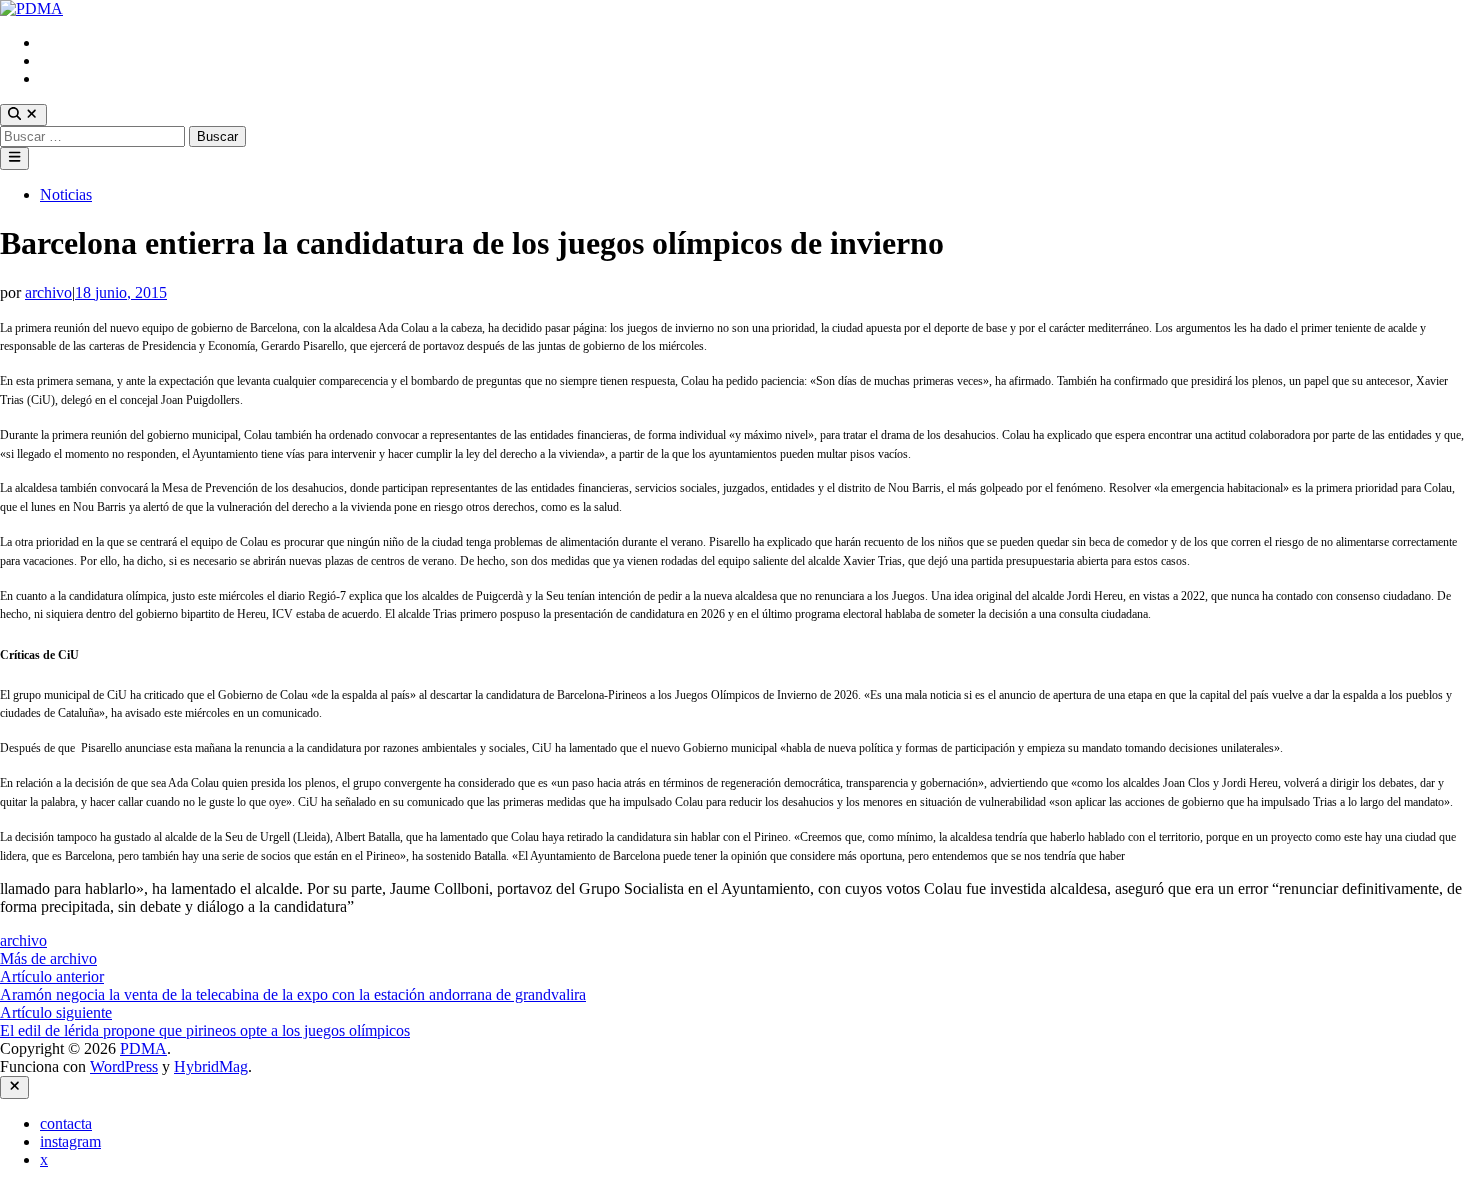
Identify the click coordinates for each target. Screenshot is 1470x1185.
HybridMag (211, 1066)
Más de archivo (48, 958)
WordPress (124, 1066)
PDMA (143, 1048)
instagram (70, 60)
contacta (66, 42)
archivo (48, 292)
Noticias (66, 194)
